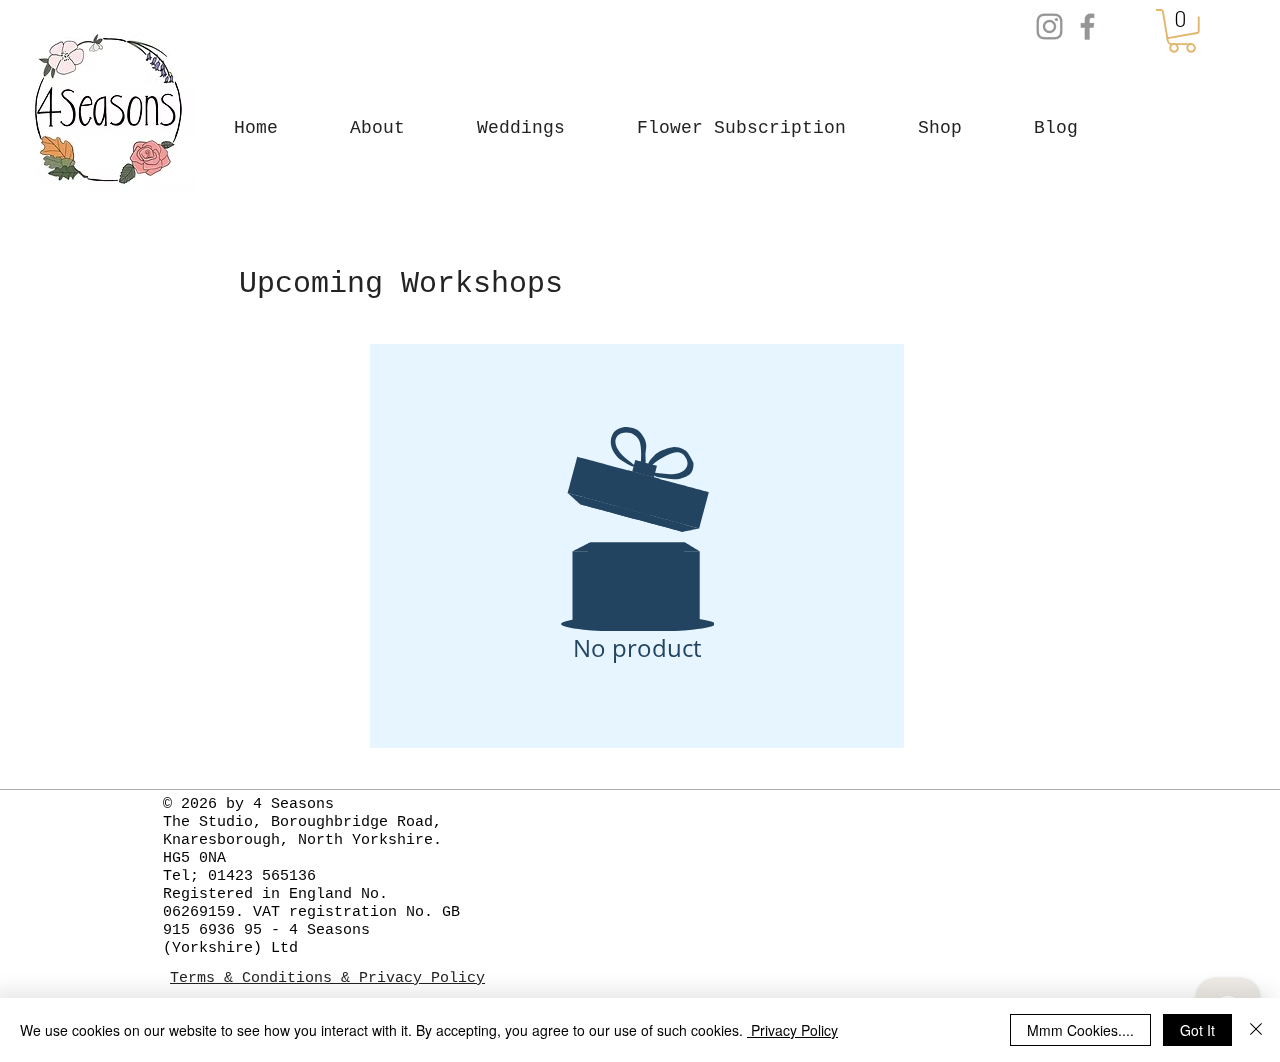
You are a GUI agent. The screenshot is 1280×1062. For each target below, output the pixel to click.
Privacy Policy (792, 1030)
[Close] (1256, 1030)
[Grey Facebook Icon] (1087, 26)
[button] (924, 128)
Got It (1197, 1030)
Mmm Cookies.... (1080, 1030)
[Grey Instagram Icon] (1049, 26)
